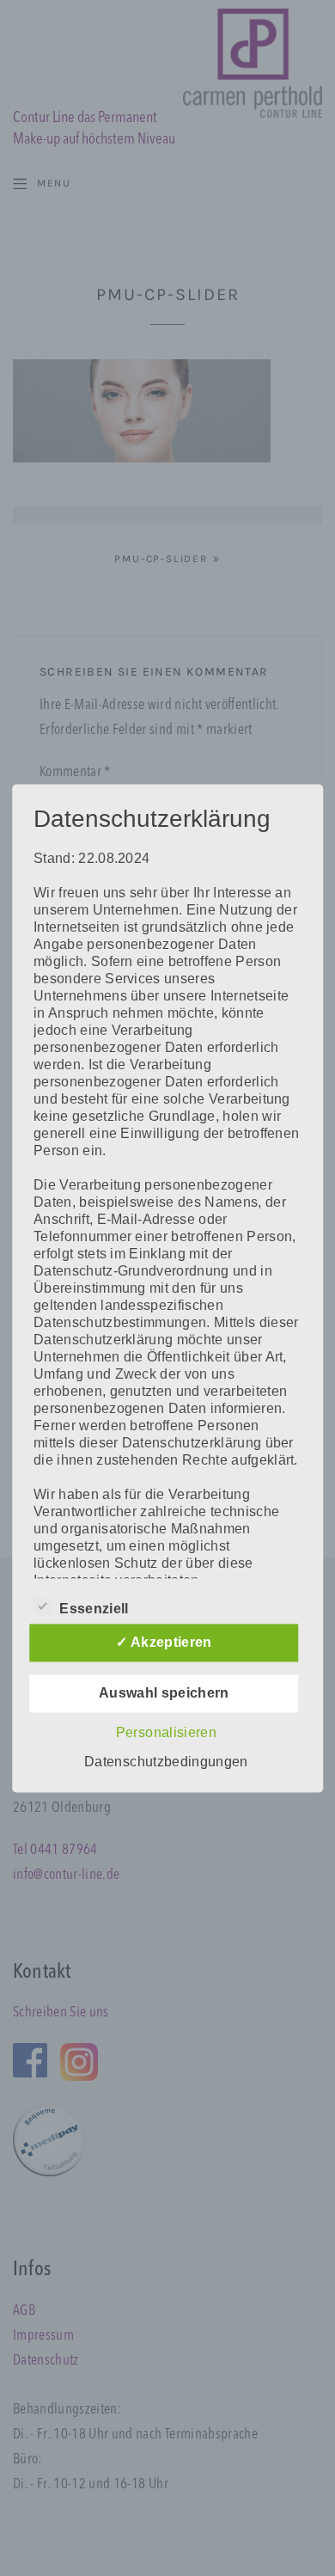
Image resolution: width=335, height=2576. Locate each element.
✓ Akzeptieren (164, 1642)
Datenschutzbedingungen (166, 1762)
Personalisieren (166, 1732)
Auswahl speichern (164, 1693)
